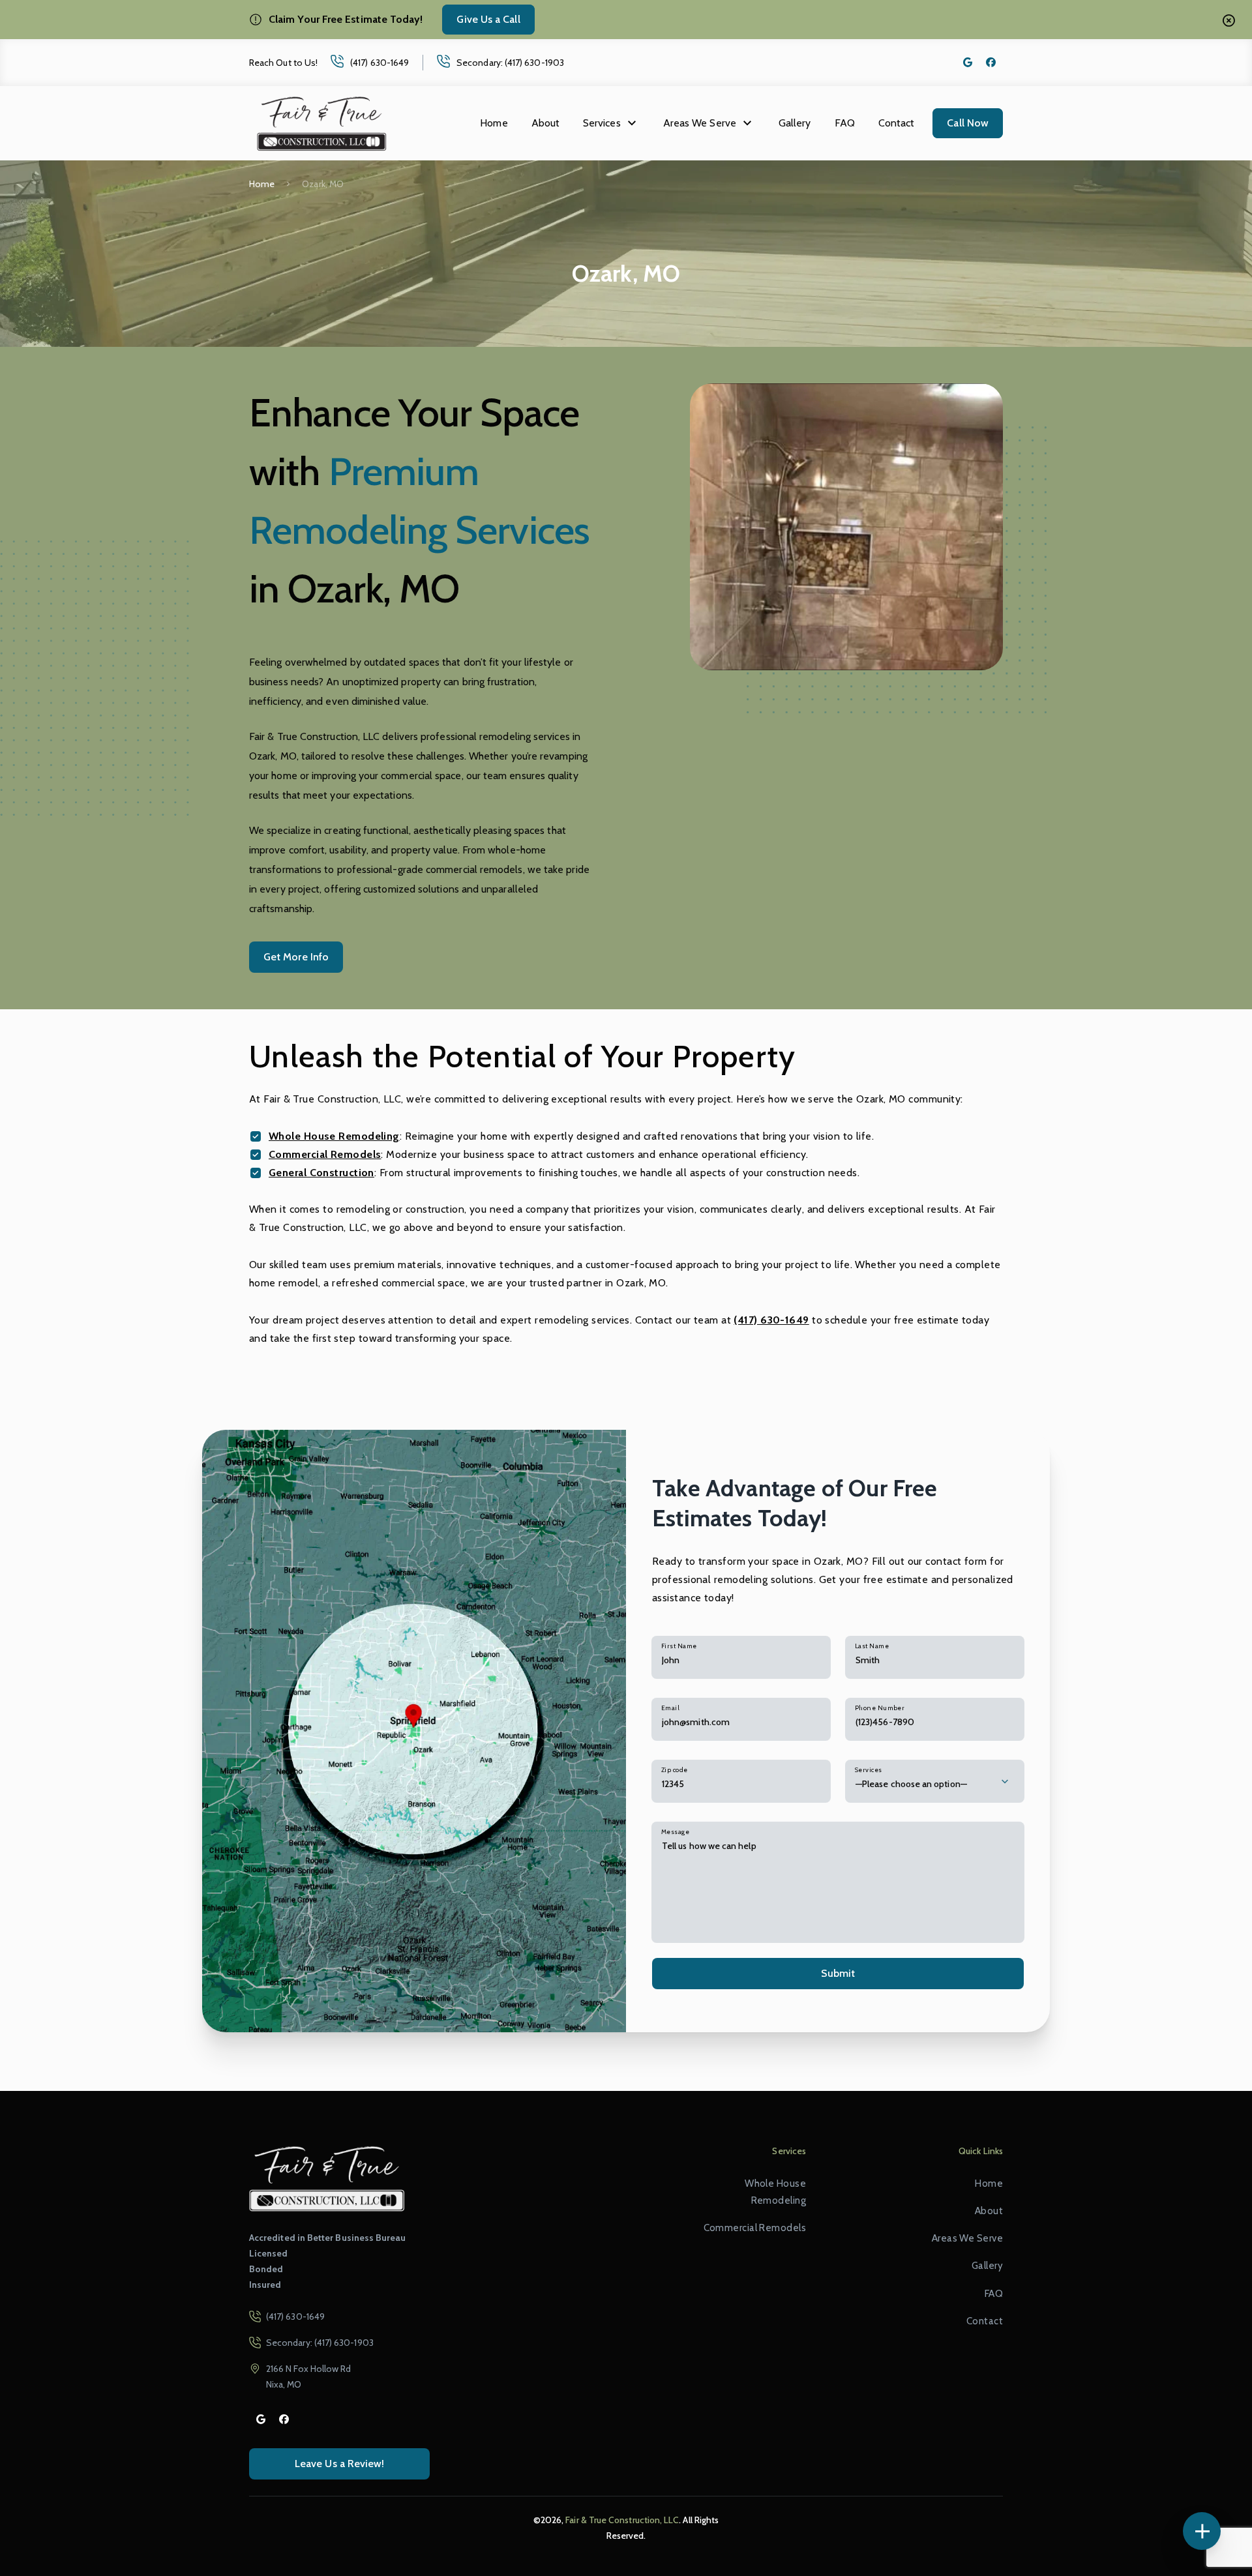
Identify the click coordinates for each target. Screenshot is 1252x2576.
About (545, 123)
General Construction (321, 1173)
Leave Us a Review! (339, 2464)
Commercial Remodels (325, 1154)
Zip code (675, 1770)
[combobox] (935, 1781)
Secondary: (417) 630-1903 (510, 63)
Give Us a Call (488, 19)
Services (602, 123)
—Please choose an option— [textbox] (911, 1784)
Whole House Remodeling (334, 1136)
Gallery (795, 123)
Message (675, 1832)
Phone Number (880, 1708)
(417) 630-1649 (380, 63)
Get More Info (296, 957)
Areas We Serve (700, 123)
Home (494, 123)
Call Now (968, 123)
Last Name (872, 1646)
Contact (897, 123)
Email (670, 1708)
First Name (679, 1646)
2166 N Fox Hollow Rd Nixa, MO (308, 2376)
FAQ (845, 123)
